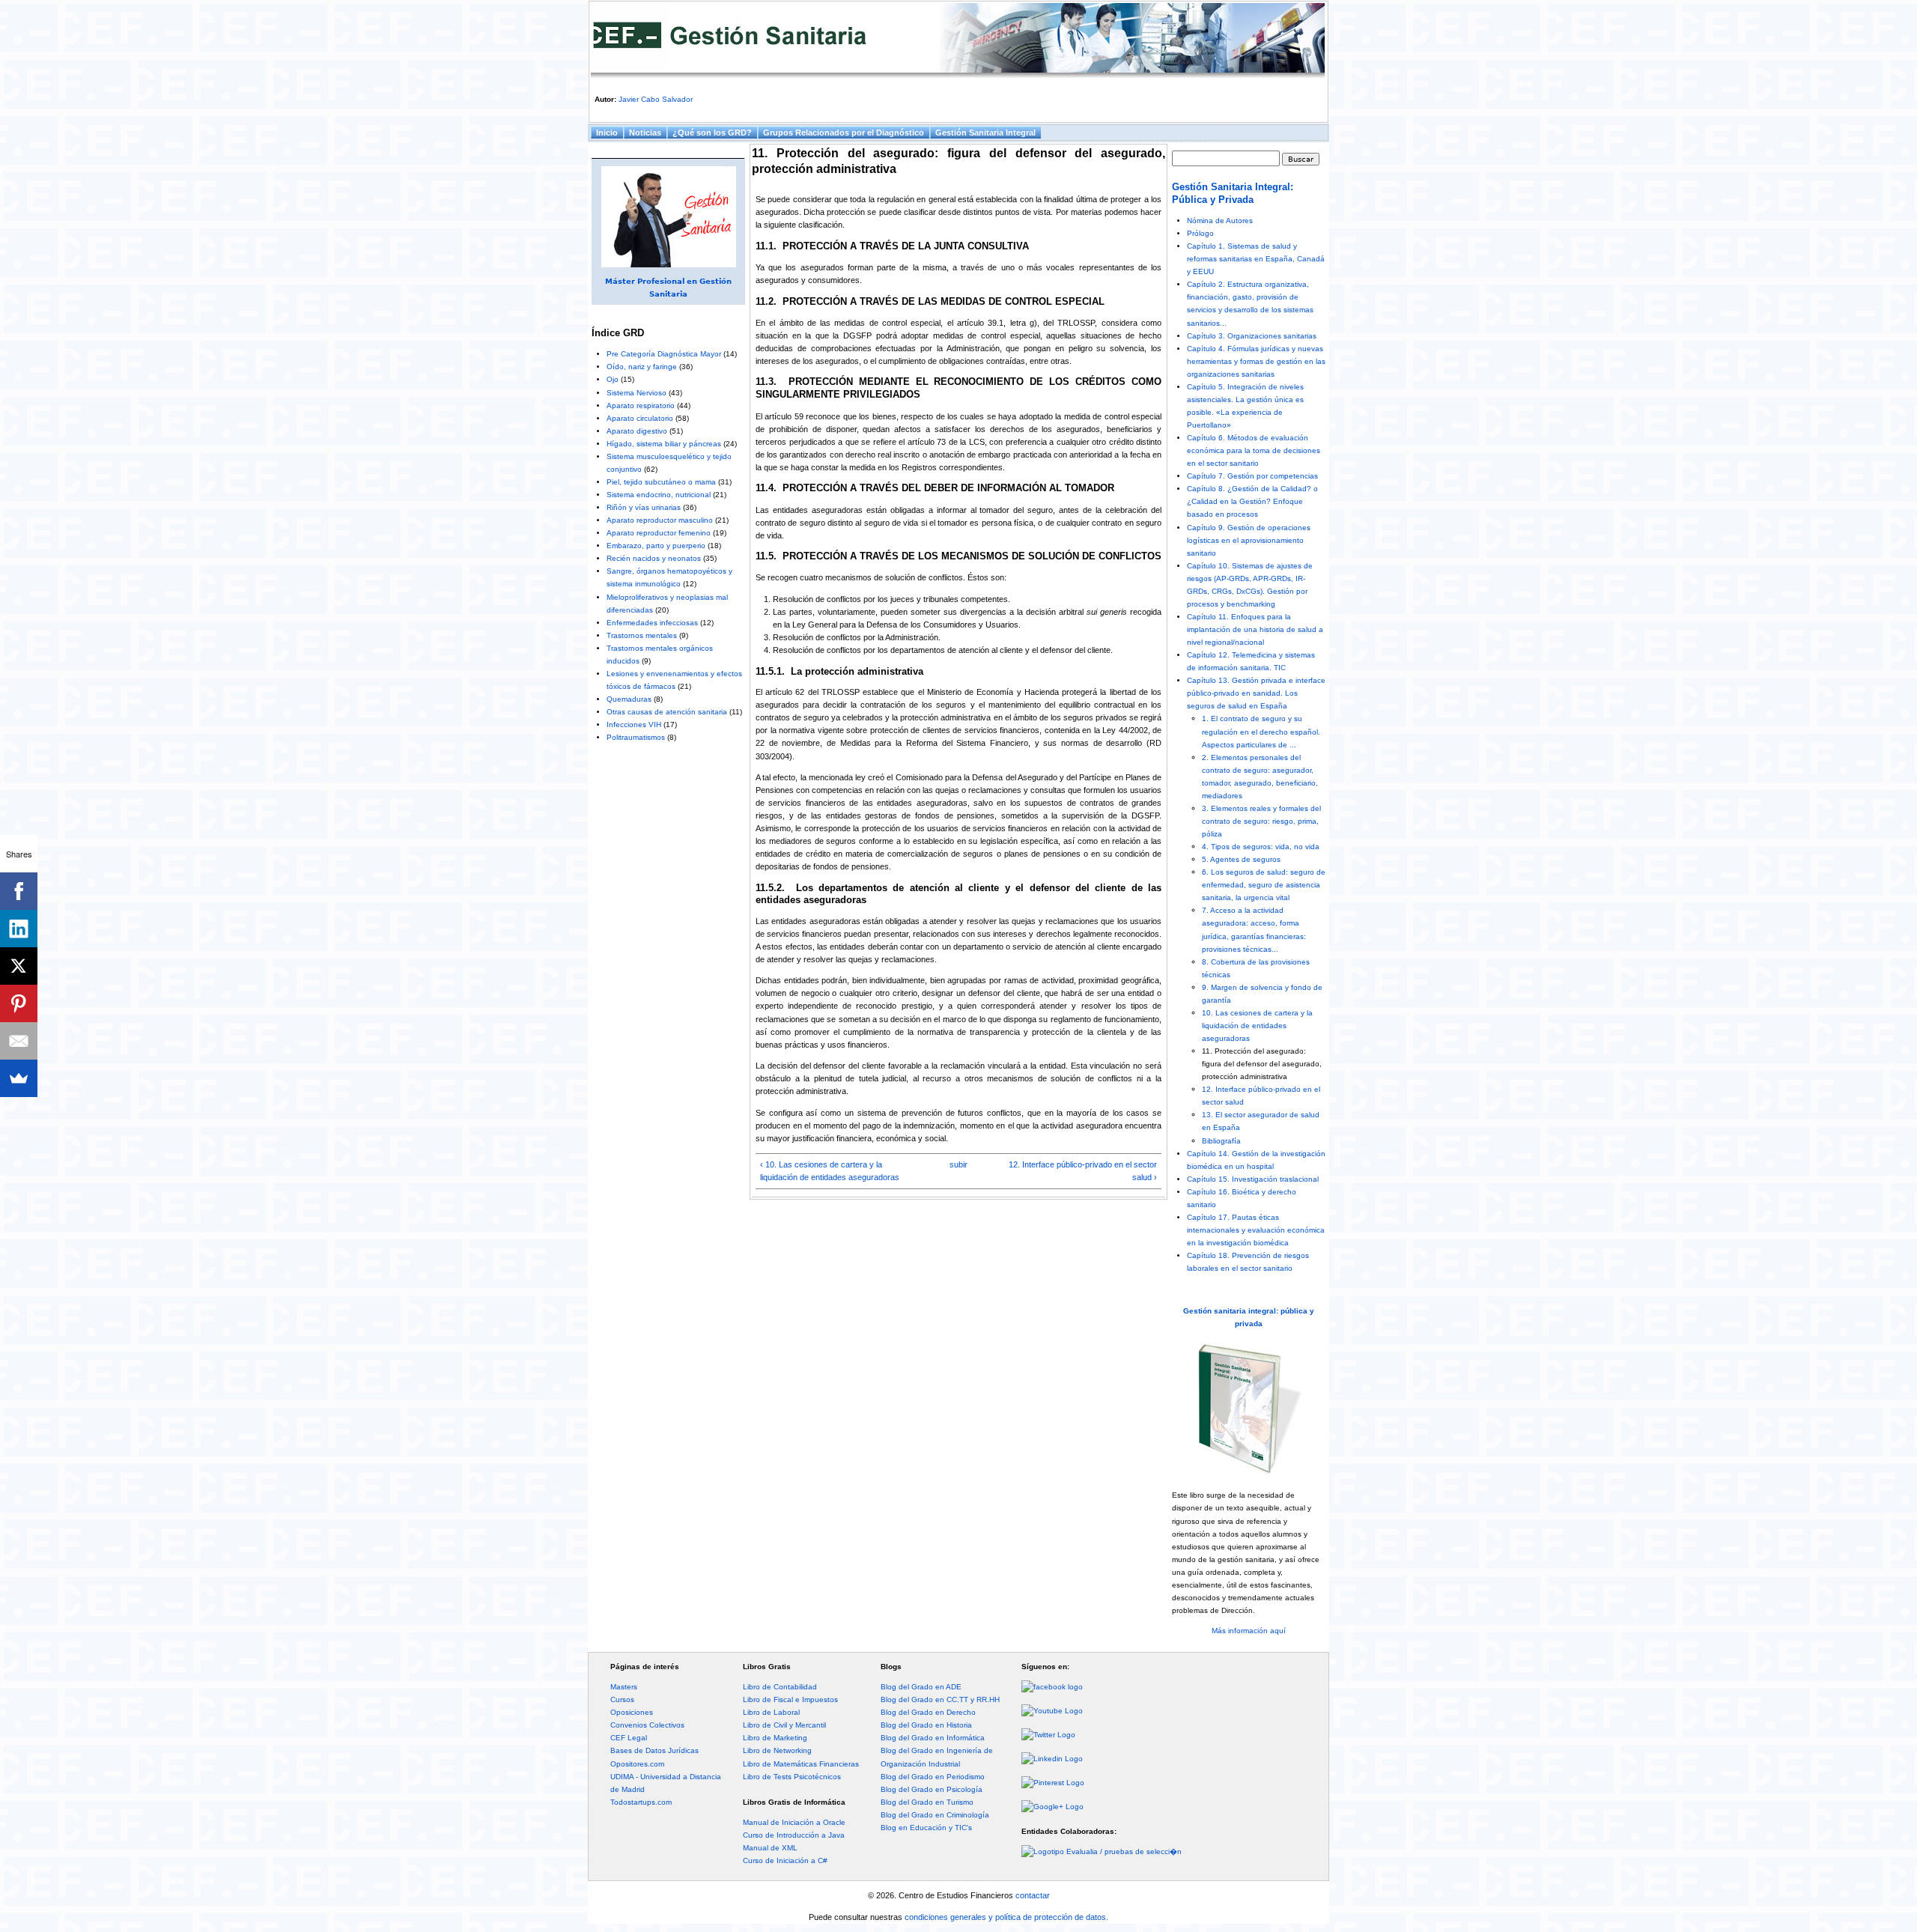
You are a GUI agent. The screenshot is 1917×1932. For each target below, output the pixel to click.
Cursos (622, 1699)
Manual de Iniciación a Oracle (794, 1822)
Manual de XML (770, 1848)
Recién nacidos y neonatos (654, 558)
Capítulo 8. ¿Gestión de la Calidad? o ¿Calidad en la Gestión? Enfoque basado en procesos (1252, 501)
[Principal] (958, 40)
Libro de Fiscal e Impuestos (790, 1699)
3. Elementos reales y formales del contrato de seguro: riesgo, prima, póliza (1261, 821)
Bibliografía (1221, 1141)
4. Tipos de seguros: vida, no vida (1261, 847)
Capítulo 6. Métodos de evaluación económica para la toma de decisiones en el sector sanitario (1254, 450)
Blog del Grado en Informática (933, 1738)
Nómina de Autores (1220, 221)
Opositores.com (637, 1764)
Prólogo (1200, 233)
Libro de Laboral (771, 1712)
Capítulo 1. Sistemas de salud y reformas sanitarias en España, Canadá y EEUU (1256, 259)
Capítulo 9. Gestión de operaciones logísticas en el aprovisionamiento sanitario (1249, 540)
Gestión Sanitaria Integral (985, 133)
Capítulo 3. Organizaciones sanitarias (1252, 336)
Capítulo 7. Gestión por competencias (1252, 476)
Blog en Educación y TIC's (926, 1828)
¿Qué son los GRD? (712, 133)
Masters (624, 1687)
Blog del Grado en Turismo (927, 1802)
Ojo (613, 379)
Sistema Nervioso (637, 393)
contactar (1033, 1895)
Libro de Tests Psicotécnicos (792, 1777)
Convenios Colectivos (647, 1725)
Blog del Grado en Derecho (928, 1712)
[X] (19, 966)
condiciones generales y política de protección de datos (1005, 1917)
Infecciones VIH (634, 724)
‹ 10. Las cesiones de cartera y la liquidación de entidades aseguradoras (830, 1171)
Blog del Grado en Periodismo (933, 1777)
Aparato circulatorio (640, 418)
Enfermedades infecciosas (652, 623)
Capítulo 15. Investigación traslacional (1253, 1179)
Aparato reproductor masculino (660, 520)
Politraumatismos (636, 737)
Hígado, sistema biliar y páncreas (664, 444)
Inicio (607, 133)
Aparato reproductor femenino (659, 533)
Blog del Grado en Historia (926, 1725)
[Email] (19, 1041)
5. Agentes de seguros (1241, 859)
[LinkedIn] (19, 929)
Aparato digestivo (637, 431)
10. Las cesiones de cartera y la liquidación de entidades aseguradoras (1257, 1026)
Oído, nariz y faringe (642, 367)
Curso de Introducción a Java (794, 1835)
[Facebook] (19, 891)
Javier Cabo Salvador (656, 99)
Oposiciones (632, 1712)
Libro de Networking (777, 1750)
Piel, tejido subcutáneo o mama (661, 482)
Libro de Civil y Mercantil (784, 1725)
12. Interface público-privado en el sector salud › (1083, 1171)
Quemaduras (629, 699)
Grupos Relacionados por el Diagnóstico (844, 133)
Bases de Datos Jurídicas (654, 1750)
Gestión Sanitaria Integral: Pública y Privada (1233, 193)
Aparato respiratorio (641, 405)
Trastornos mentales (642, 635)
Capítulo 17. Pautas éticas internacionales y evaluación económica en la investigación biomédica (1256, 1230)
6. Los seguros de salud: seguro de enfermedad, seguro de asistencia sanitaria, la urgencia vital (1264, 885)
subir (958, 1164)
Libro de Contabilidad (780, 1687)
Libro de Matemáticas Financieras (801, 1764)
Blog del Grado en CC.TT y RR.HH (940, 1699)
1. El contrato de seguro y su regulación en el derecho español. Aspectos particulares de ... (1261, 731)
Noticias (645, 133)
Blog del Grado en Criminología (935, 1815)
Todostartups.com (641, 1802)
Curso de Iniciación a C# (785, 1860)
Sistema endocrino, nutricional (659, 495)
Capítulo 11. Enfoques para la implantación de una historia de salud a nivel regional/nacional (1255, 629)
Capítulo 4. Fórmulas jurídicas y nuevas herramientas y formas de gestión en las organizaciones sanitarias (1256, 361)
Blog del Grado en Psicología (932, 1789)
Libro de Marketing (775, 1738)
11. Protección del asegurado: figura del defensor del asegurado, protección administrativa (1262, 1064)
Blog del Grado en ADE (921, 1687)
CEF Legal (629, 1738)
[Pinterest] (19, 1003)
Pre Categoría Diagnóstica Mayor (664, 354)
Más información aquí (1249, 1631)
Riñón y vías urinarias (644, 507)
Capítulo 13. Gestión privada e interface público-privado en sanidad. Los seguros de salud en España (1256, 693)
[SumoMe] (19, 1078)
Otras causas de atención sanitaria (667, 712)
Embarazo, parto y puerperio (656, 546)
